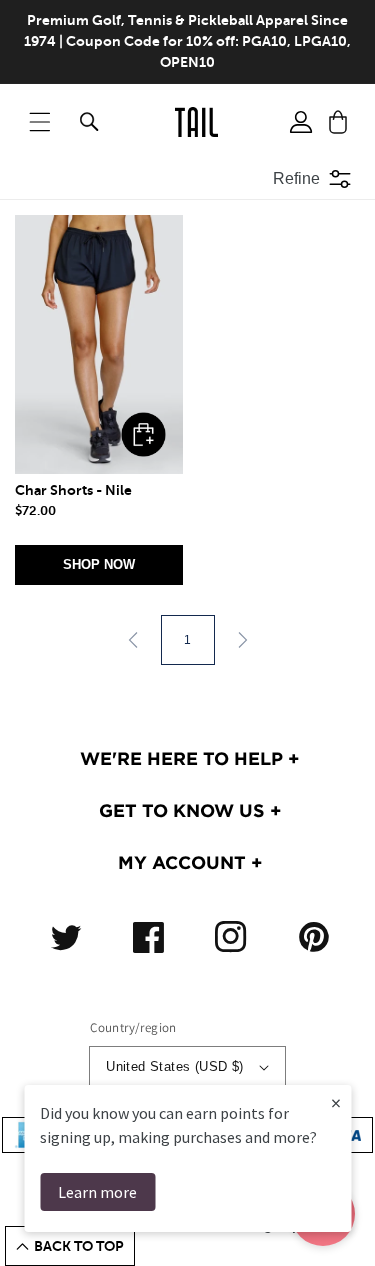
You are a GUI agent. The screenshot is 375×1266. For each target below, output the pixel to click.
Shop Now (99, 564)
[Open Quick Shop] (99, 344)
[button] (40, 122)
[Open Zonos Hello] (345, 1226)
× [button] (336, 1102)
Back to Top (79, 1246)
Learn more (97, 1192)
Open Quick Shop (143, 434)
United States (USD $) (174, 1066)
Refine (296, 178)
